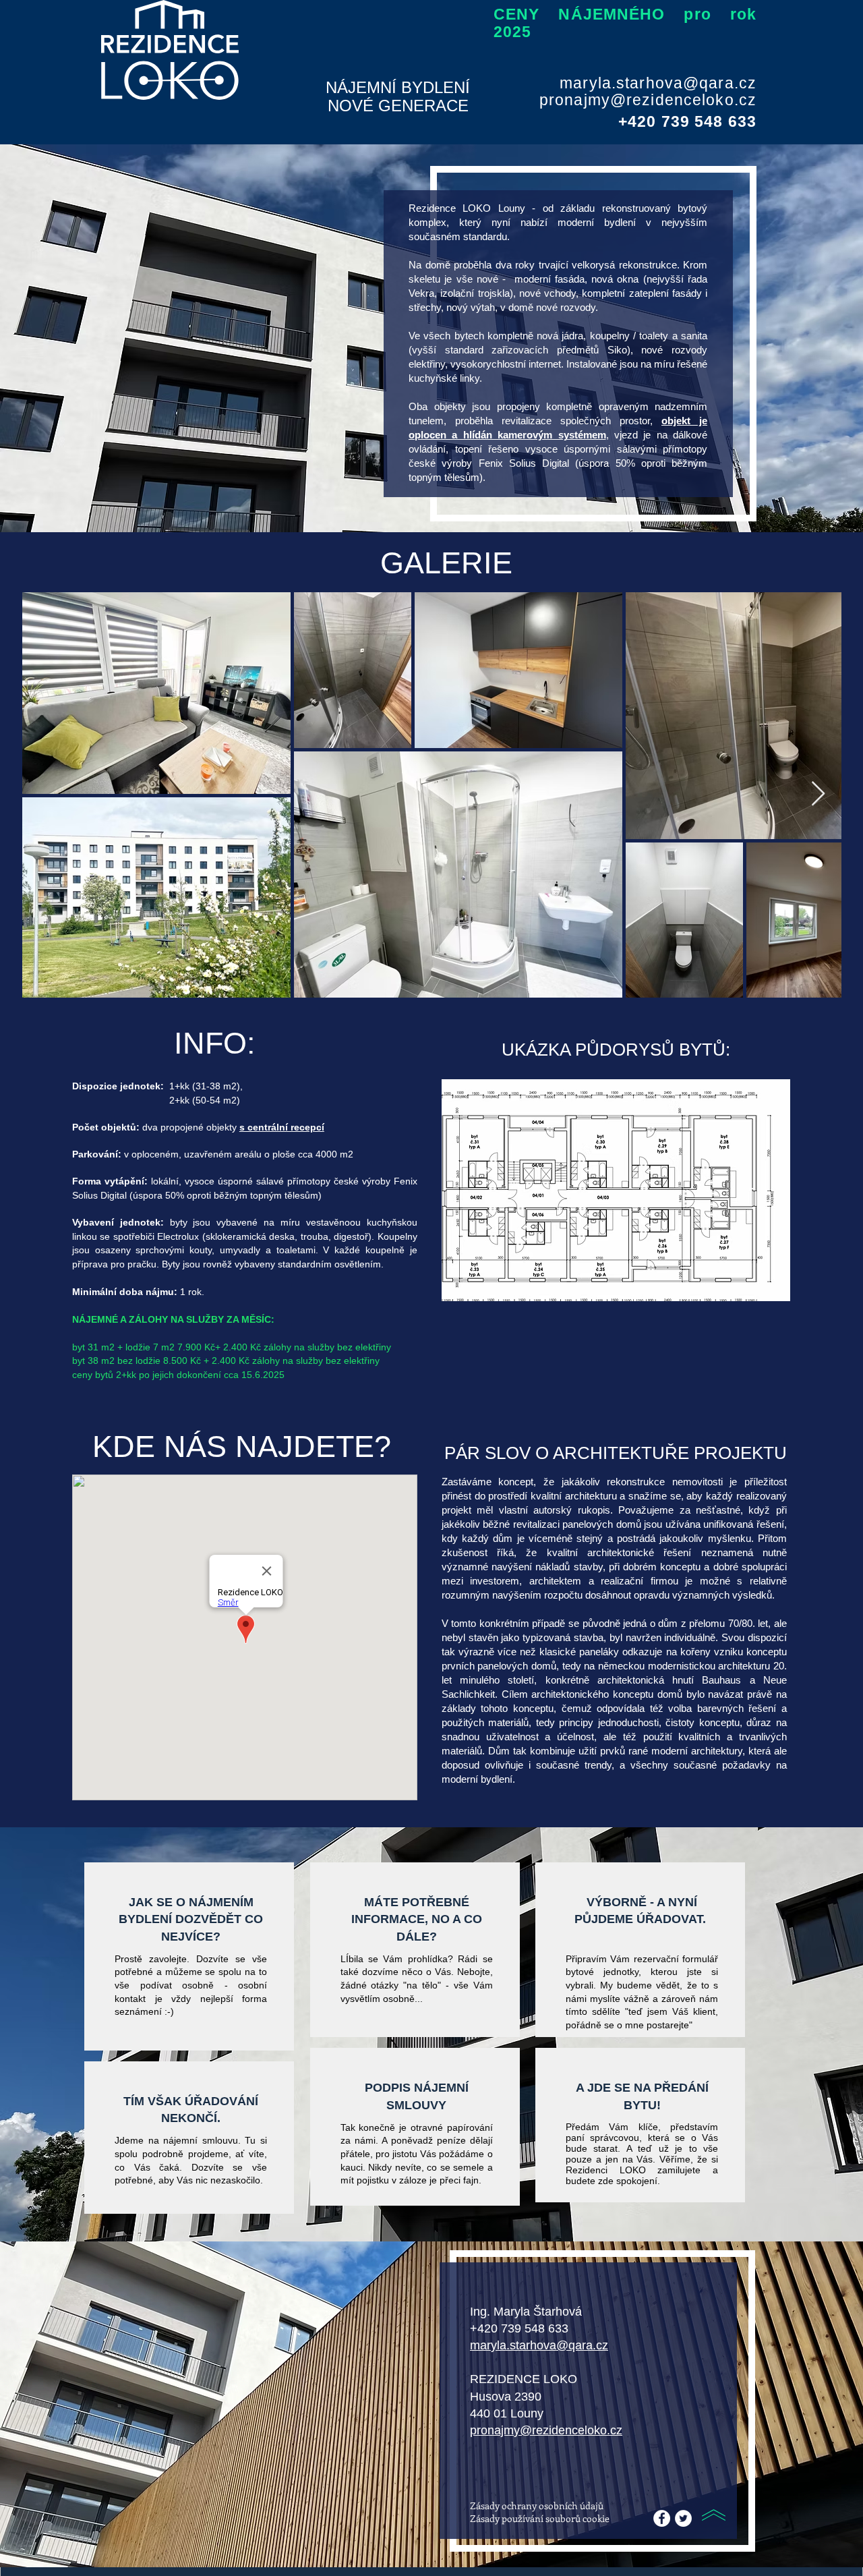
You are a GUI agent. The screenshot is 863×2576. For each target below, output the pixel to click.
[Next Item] (818, 794)
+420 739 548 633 (519, 2328)
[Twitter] (683, 2518)
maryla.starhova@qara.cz (658, 83)
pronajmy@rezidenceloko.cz (648, 100)
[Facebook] (662, 2518)
